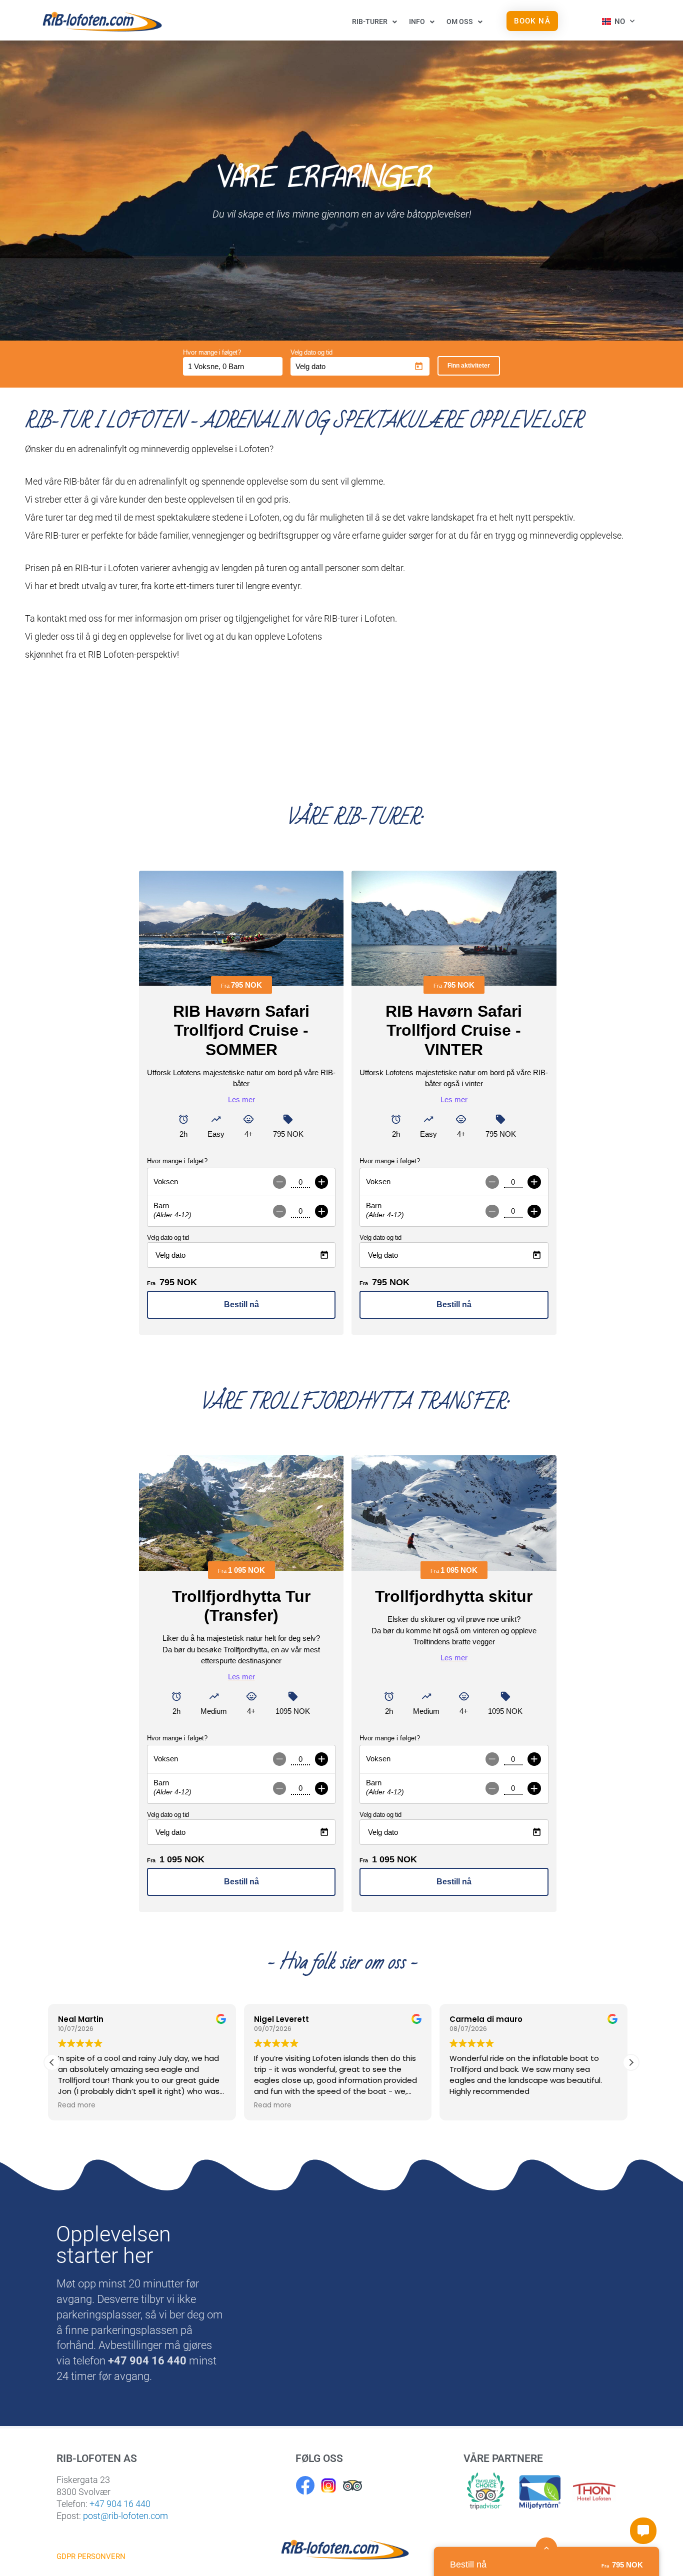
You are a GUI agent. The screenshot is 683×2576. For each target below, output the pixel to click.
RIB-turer (370, 22)
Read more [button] (81, 2105)
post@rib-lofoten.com (125, 2516)
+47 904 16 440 (120, 2504)
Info (417, 22)
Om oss (460, 22)
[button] (631, 2062)
